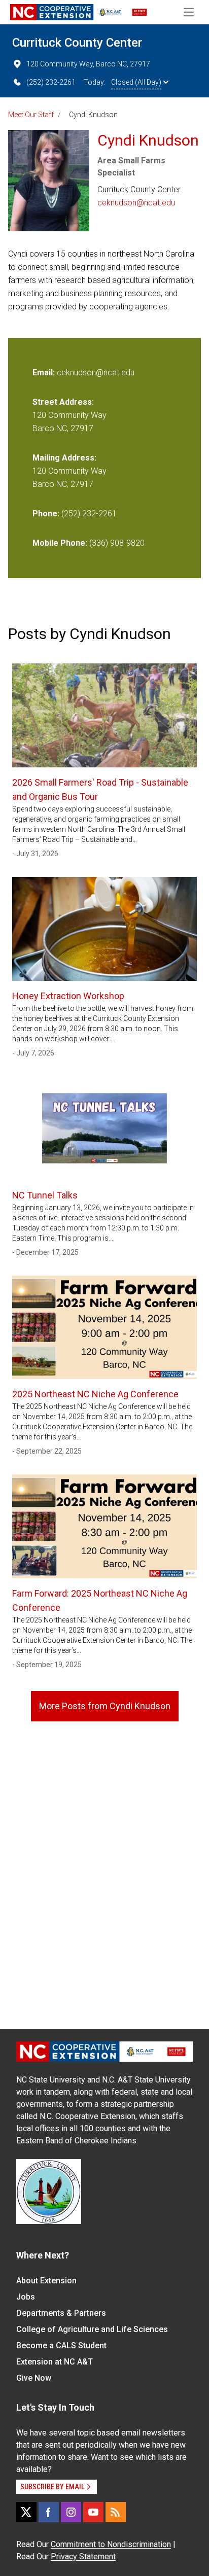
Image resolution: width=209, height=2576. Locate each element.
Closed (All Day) (136, 82)
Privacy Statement (83, 2556)
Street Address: (63, 402)
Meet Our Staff (31, 115)
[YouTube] (93, 2512)
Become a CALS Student (61, 2345)
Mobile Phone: (60, 543)
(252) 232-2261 (51, 82)
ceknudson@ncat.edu (136, 203)
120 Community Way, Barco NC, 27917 (88, 64)
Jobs (26, 2297)
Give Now (34, 2378)
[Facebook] (49, 2512)
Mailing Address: (64, 458)
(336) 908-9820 (117, 543)
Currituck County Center (77, 43)
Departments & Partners (61, 2313)
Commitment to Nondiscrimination (111, 2544)
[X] (26, 2512)
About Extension (46, 2281)
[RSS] (116, 2512)
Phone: (46, 514)
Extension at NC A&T (55, 2362)
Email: (45, 373)
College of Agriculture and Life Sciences (92, 2329)
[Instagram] (71, 2512)
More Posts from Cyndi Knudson (105, 1706)
